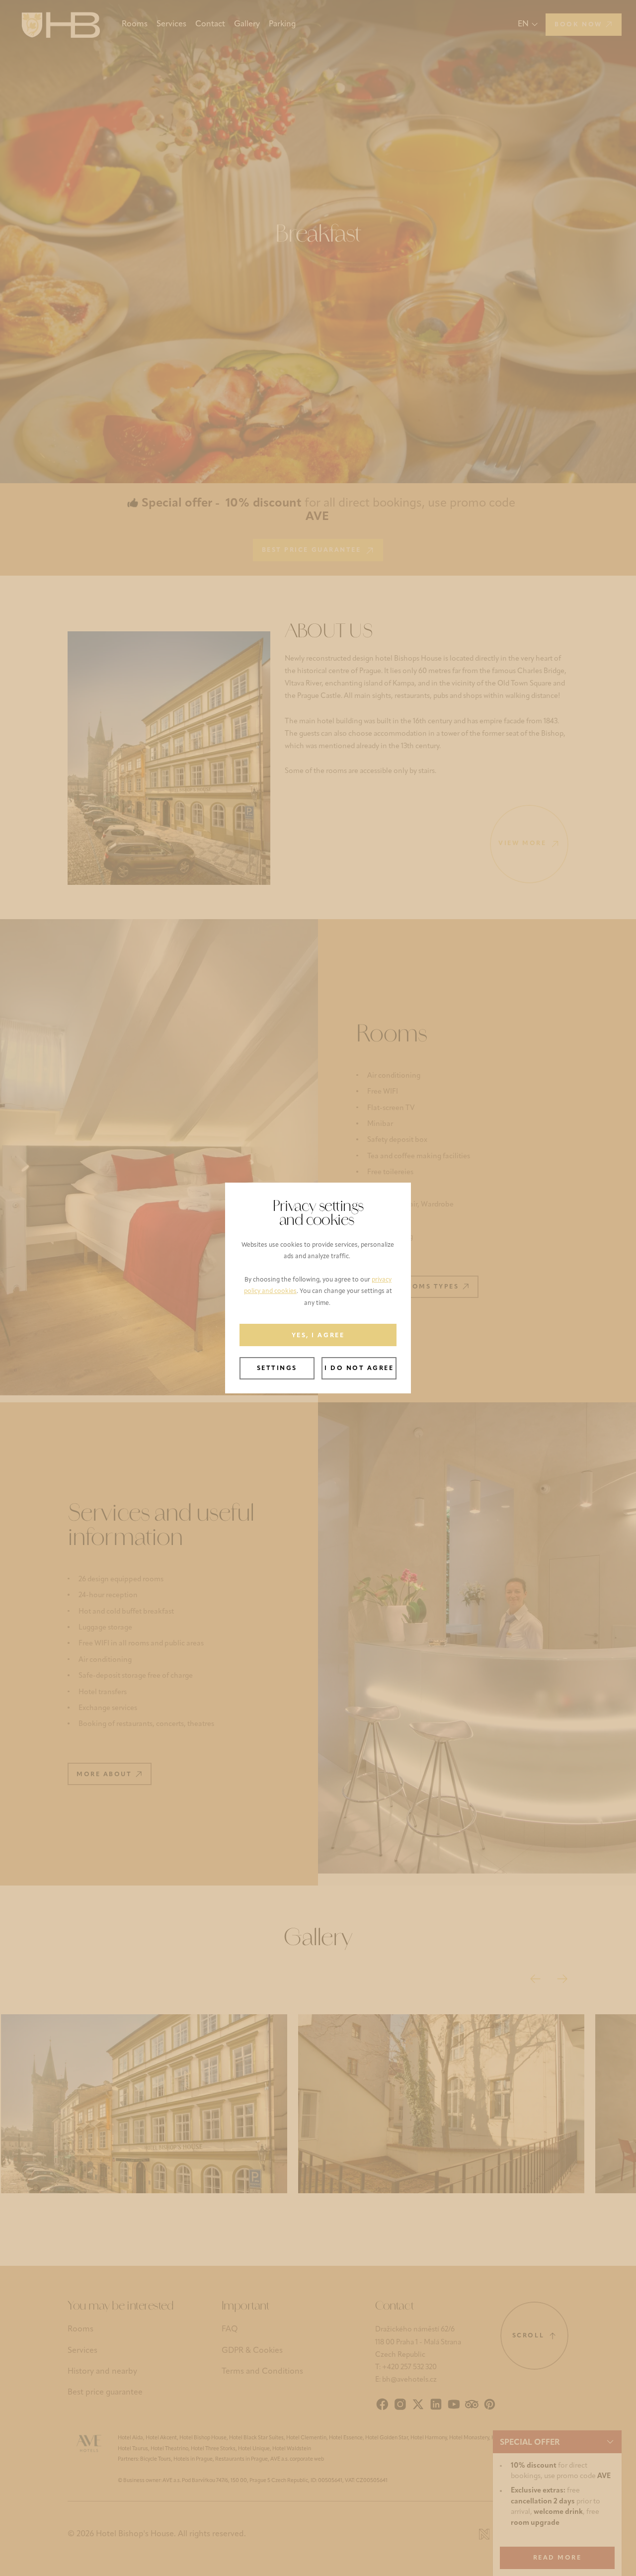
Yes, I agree (318, 1336)
